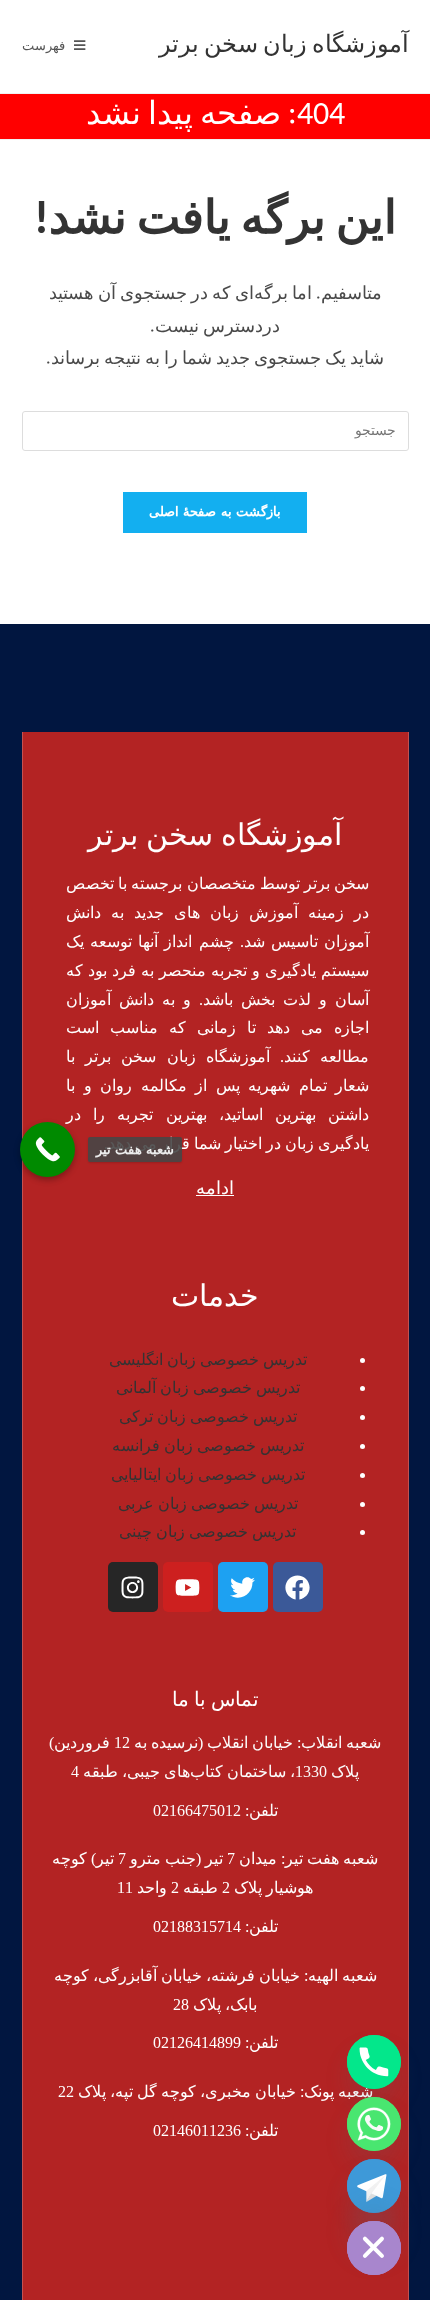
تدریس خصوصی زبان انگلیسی (208, 1359)
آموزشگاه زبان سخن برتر (284, 46)
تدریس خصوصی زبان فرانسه (208, 1445)
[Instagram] (133, 1587)
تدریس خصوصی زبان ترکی (208, 1416)
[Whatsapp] (374, 2124)
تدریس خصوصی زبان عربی (208, 1503)
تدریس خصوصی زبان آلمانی (208, 1387)
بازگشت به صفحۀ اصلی (215, 512)
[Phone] (374, 2062)
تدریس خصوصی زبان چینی (207, 1531)
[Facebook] (298, 1587)
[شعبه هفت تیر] (47, 1149)
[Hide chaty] (374, 2248)
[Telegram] (374, 2186)
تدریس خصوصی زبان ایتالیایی (208, 1474)
